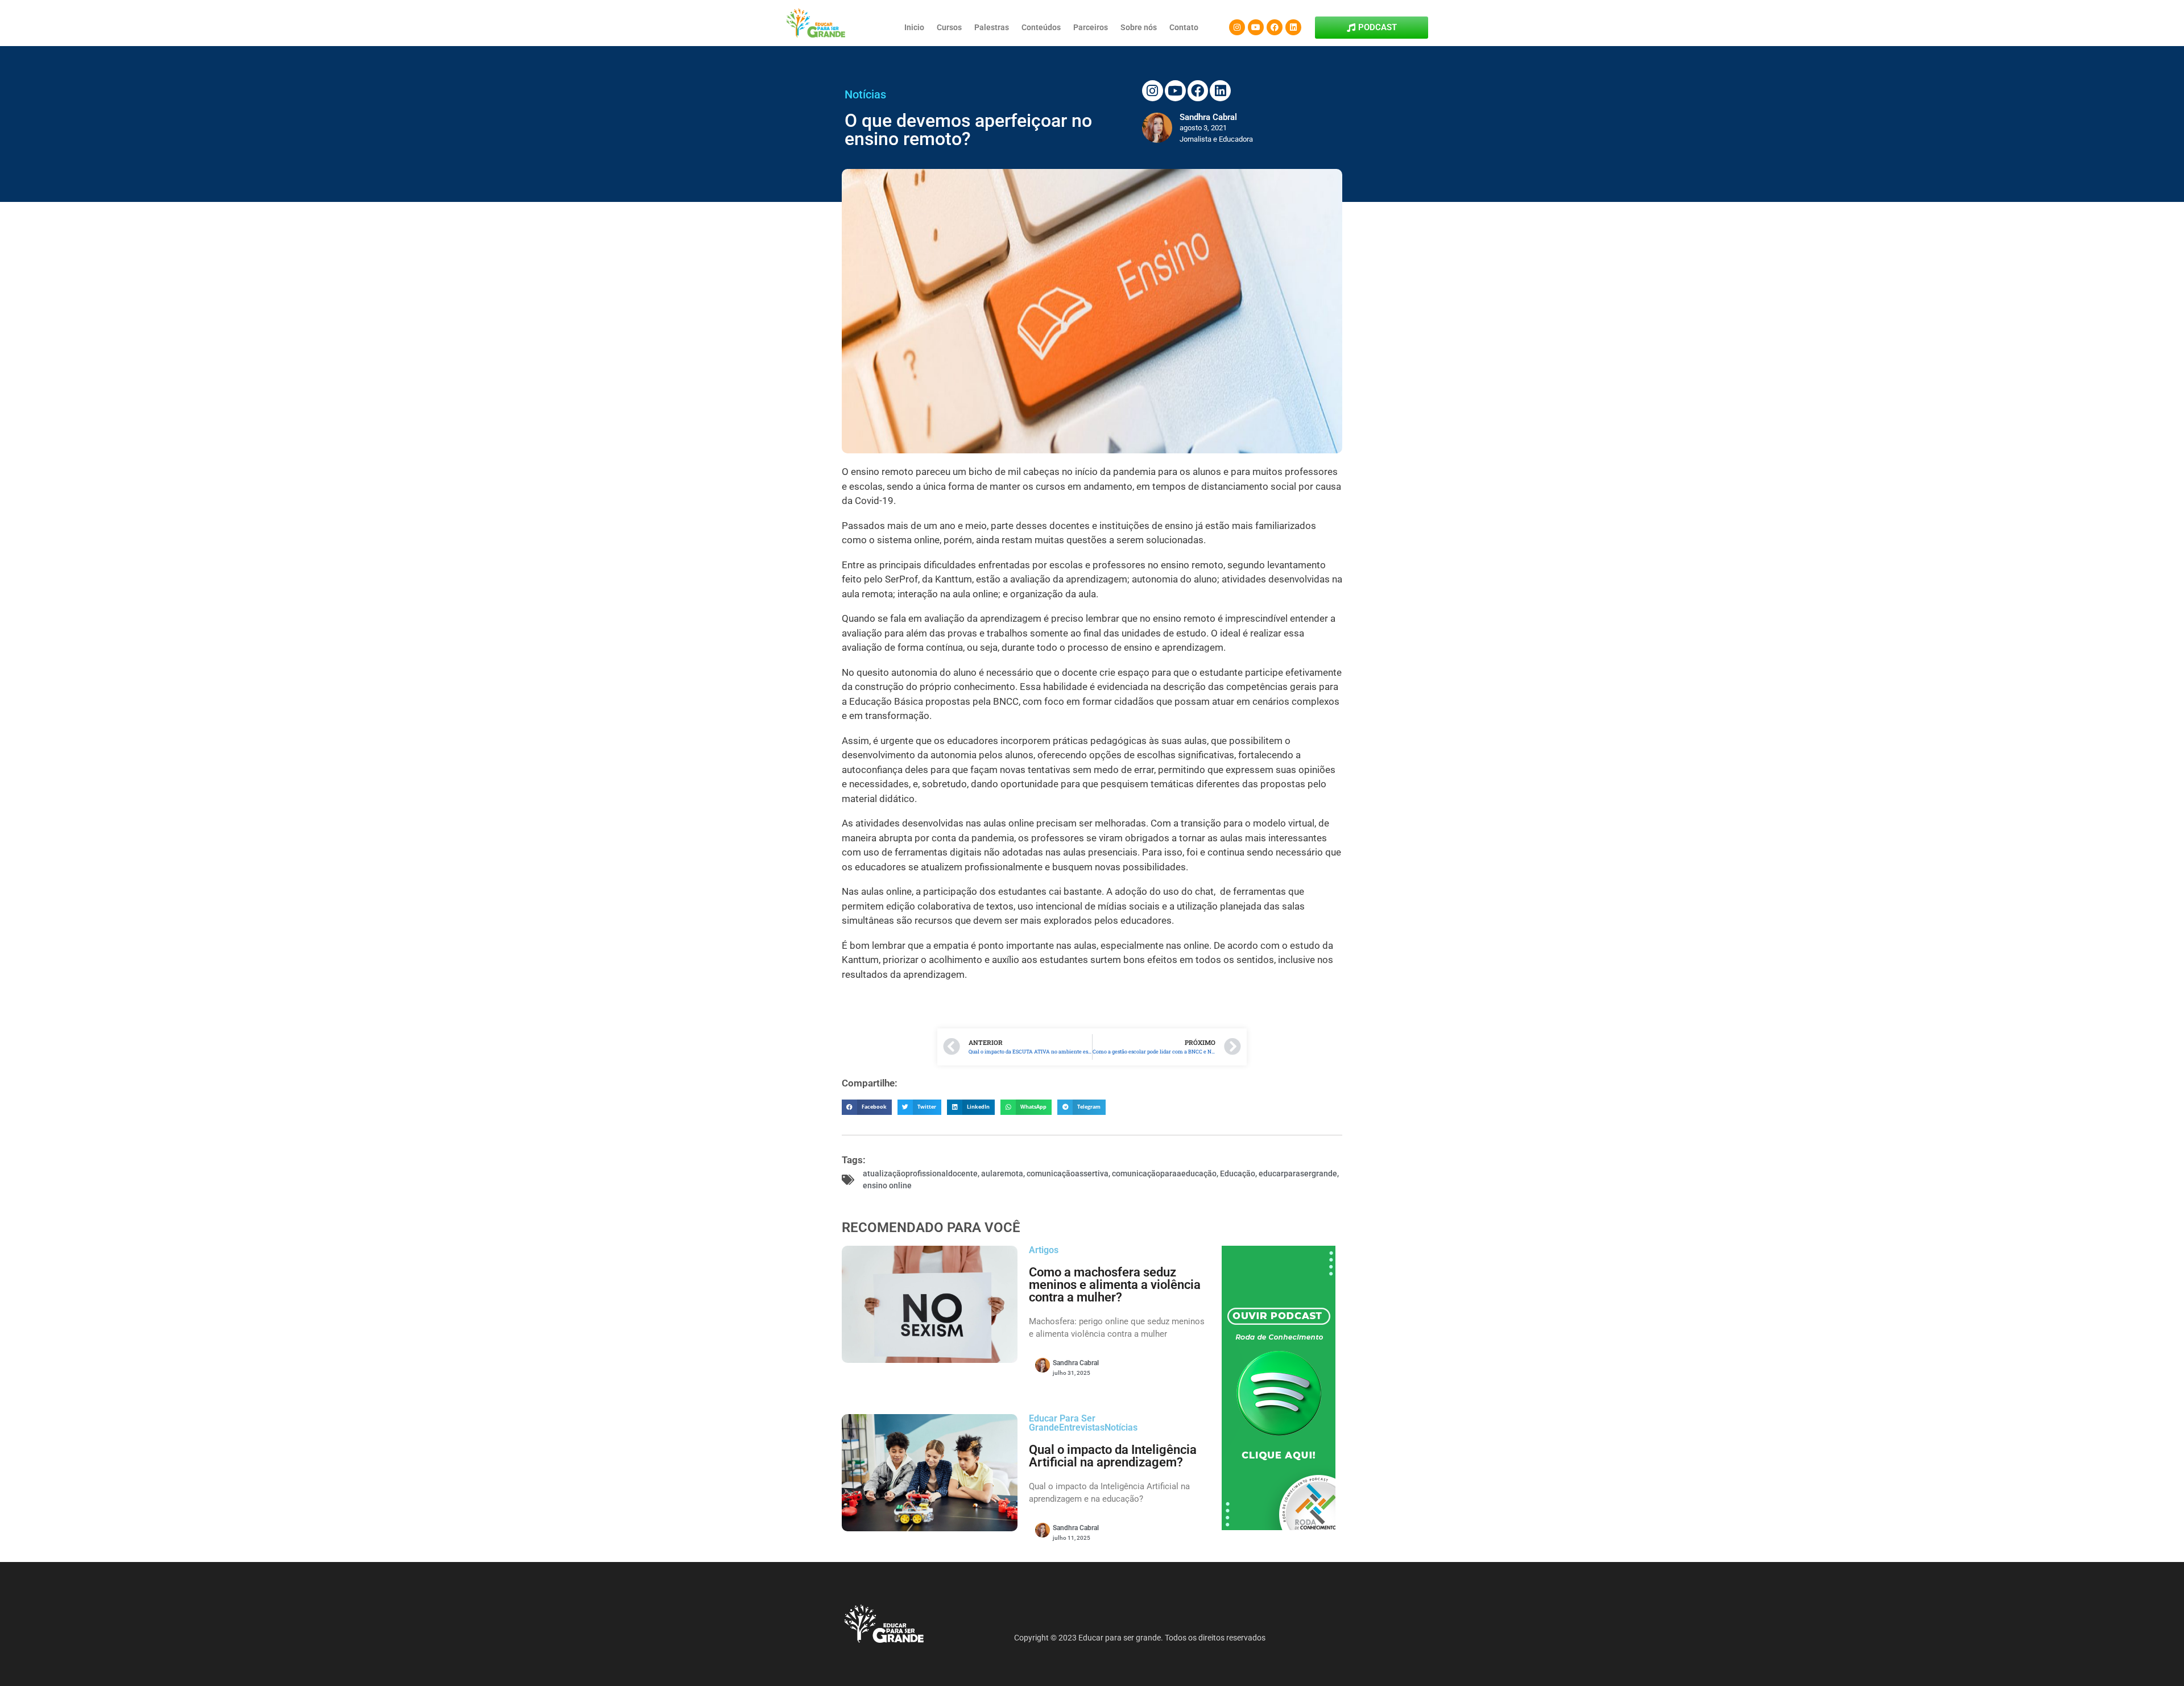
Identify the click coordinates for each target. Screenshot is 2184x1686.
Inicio (914, 27)
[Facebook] (1275, 27)
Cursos (949, 27)
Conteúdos (1041, 27)
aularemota (1002, 1173)
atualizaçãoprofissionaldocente (920, 1173)
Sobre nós (1139, 27)
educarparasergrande (1298, 1173)
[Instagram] (1237, 27)
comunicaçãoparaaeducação (1164, 1173)
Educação (1238, 1173)
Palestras (992, 27)
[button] (867, 1107)
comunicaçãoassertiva (1068, 1173)
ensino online (887, 1185)
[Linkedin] (1293, 27)
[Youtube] (1256, 27)
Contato (1184, 27)
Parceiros (1091, 27)
